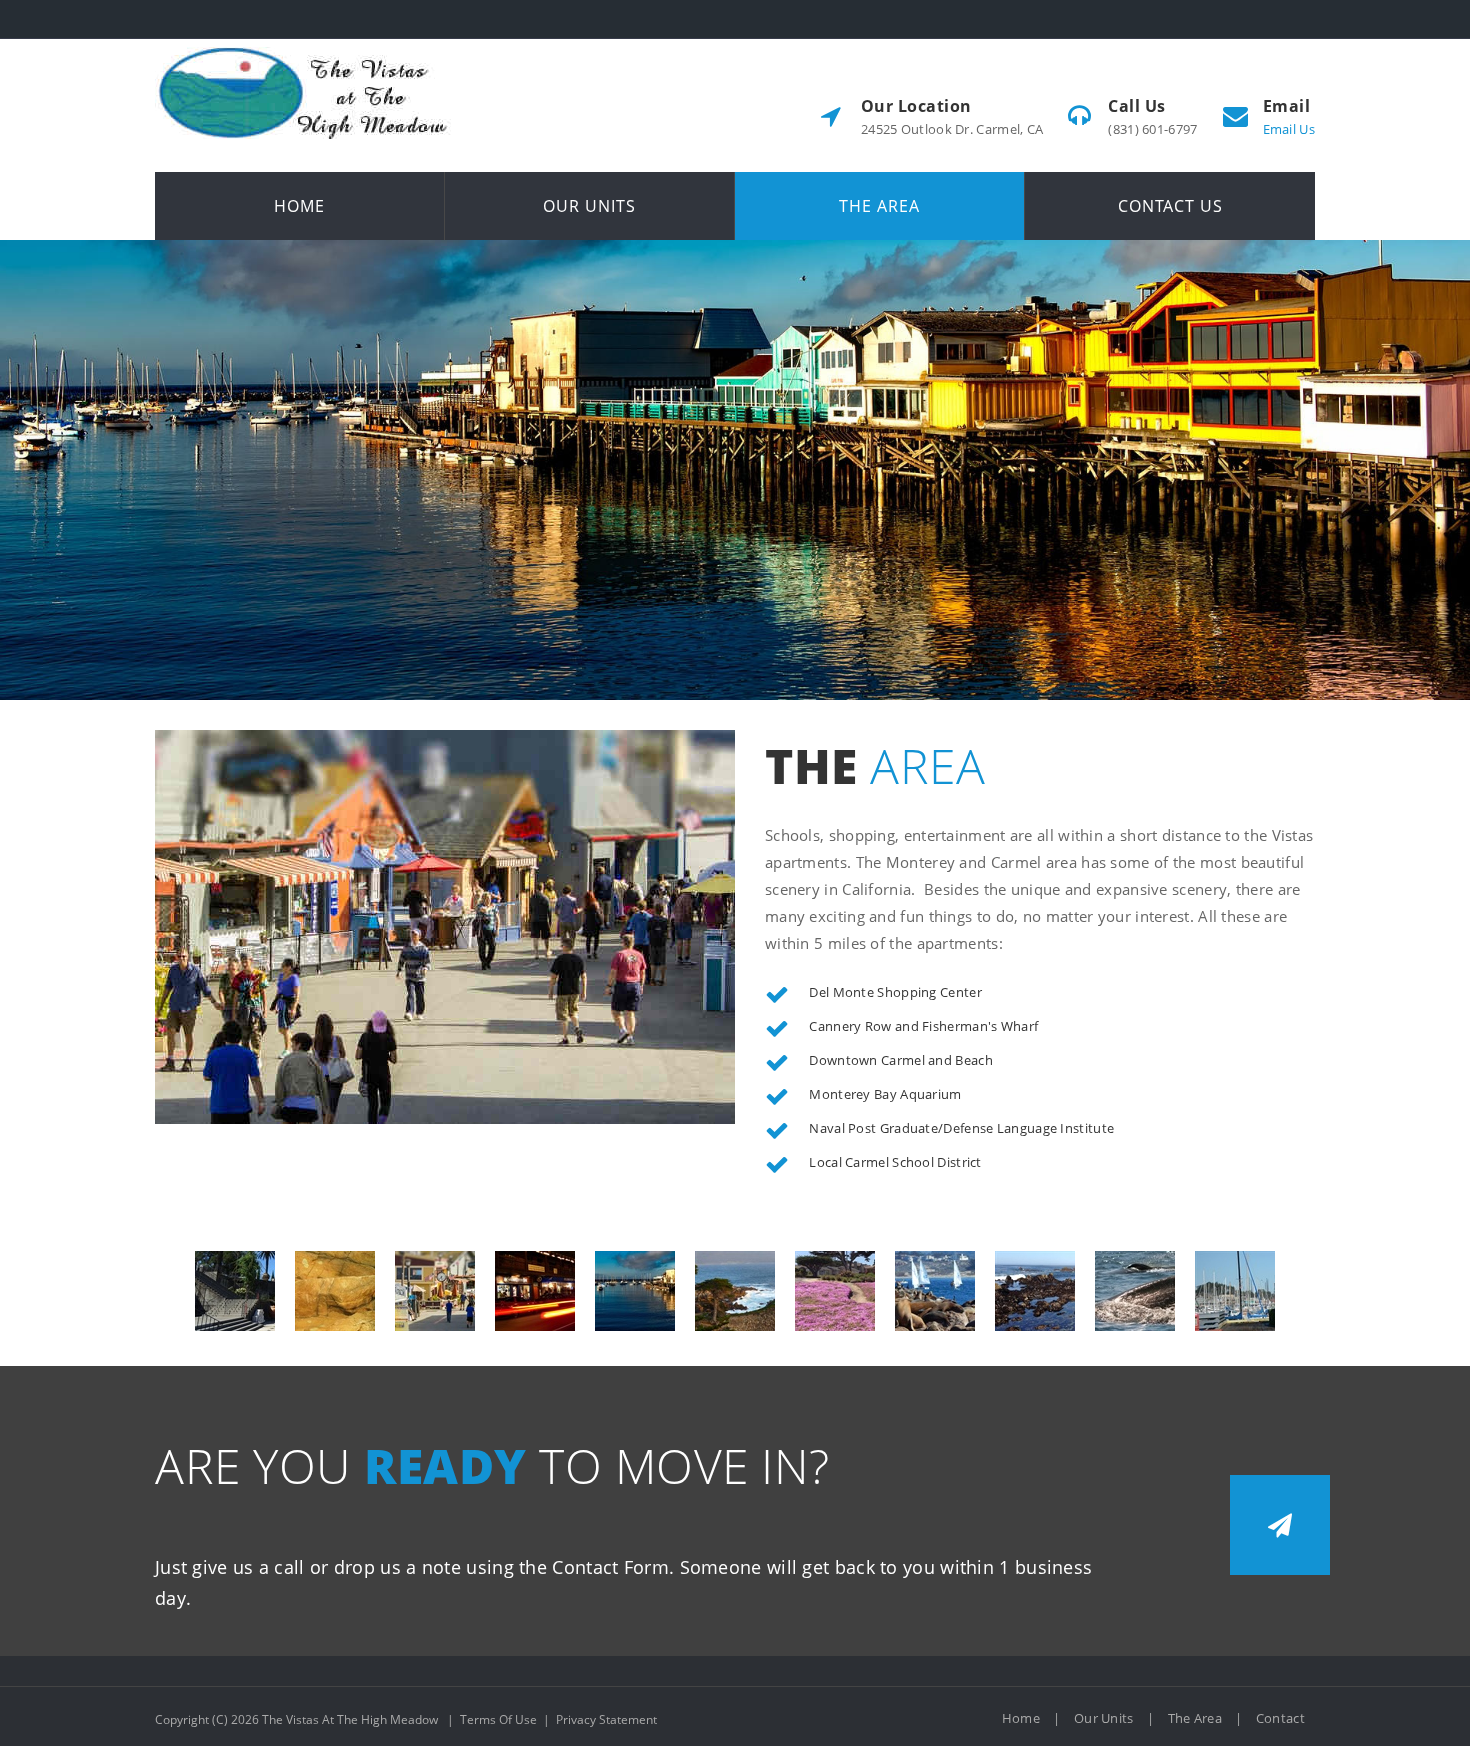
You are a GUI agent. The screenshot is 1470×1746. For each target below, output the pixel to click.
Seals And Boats (935, 1291)
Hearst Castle (235, 1291)
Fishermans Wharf (635, 1291)
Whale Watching (1135, 1291)
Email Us (1289, 129)
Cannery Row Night (535, 1291)
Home (1021, 1718)
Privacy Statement (606, 1719)
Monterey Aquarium (335, 1291)
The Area (1195, 1718)
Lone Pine (735, 1291)
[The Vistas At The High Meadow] (305, 47)
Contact (1280, 1718)
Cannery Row (435, 1291)
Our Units (1104, 1718)
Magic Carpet (835, 1291)
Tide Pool (1035, 1291)
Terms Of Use (498, 1719)
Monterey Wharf (1235, 1291)
